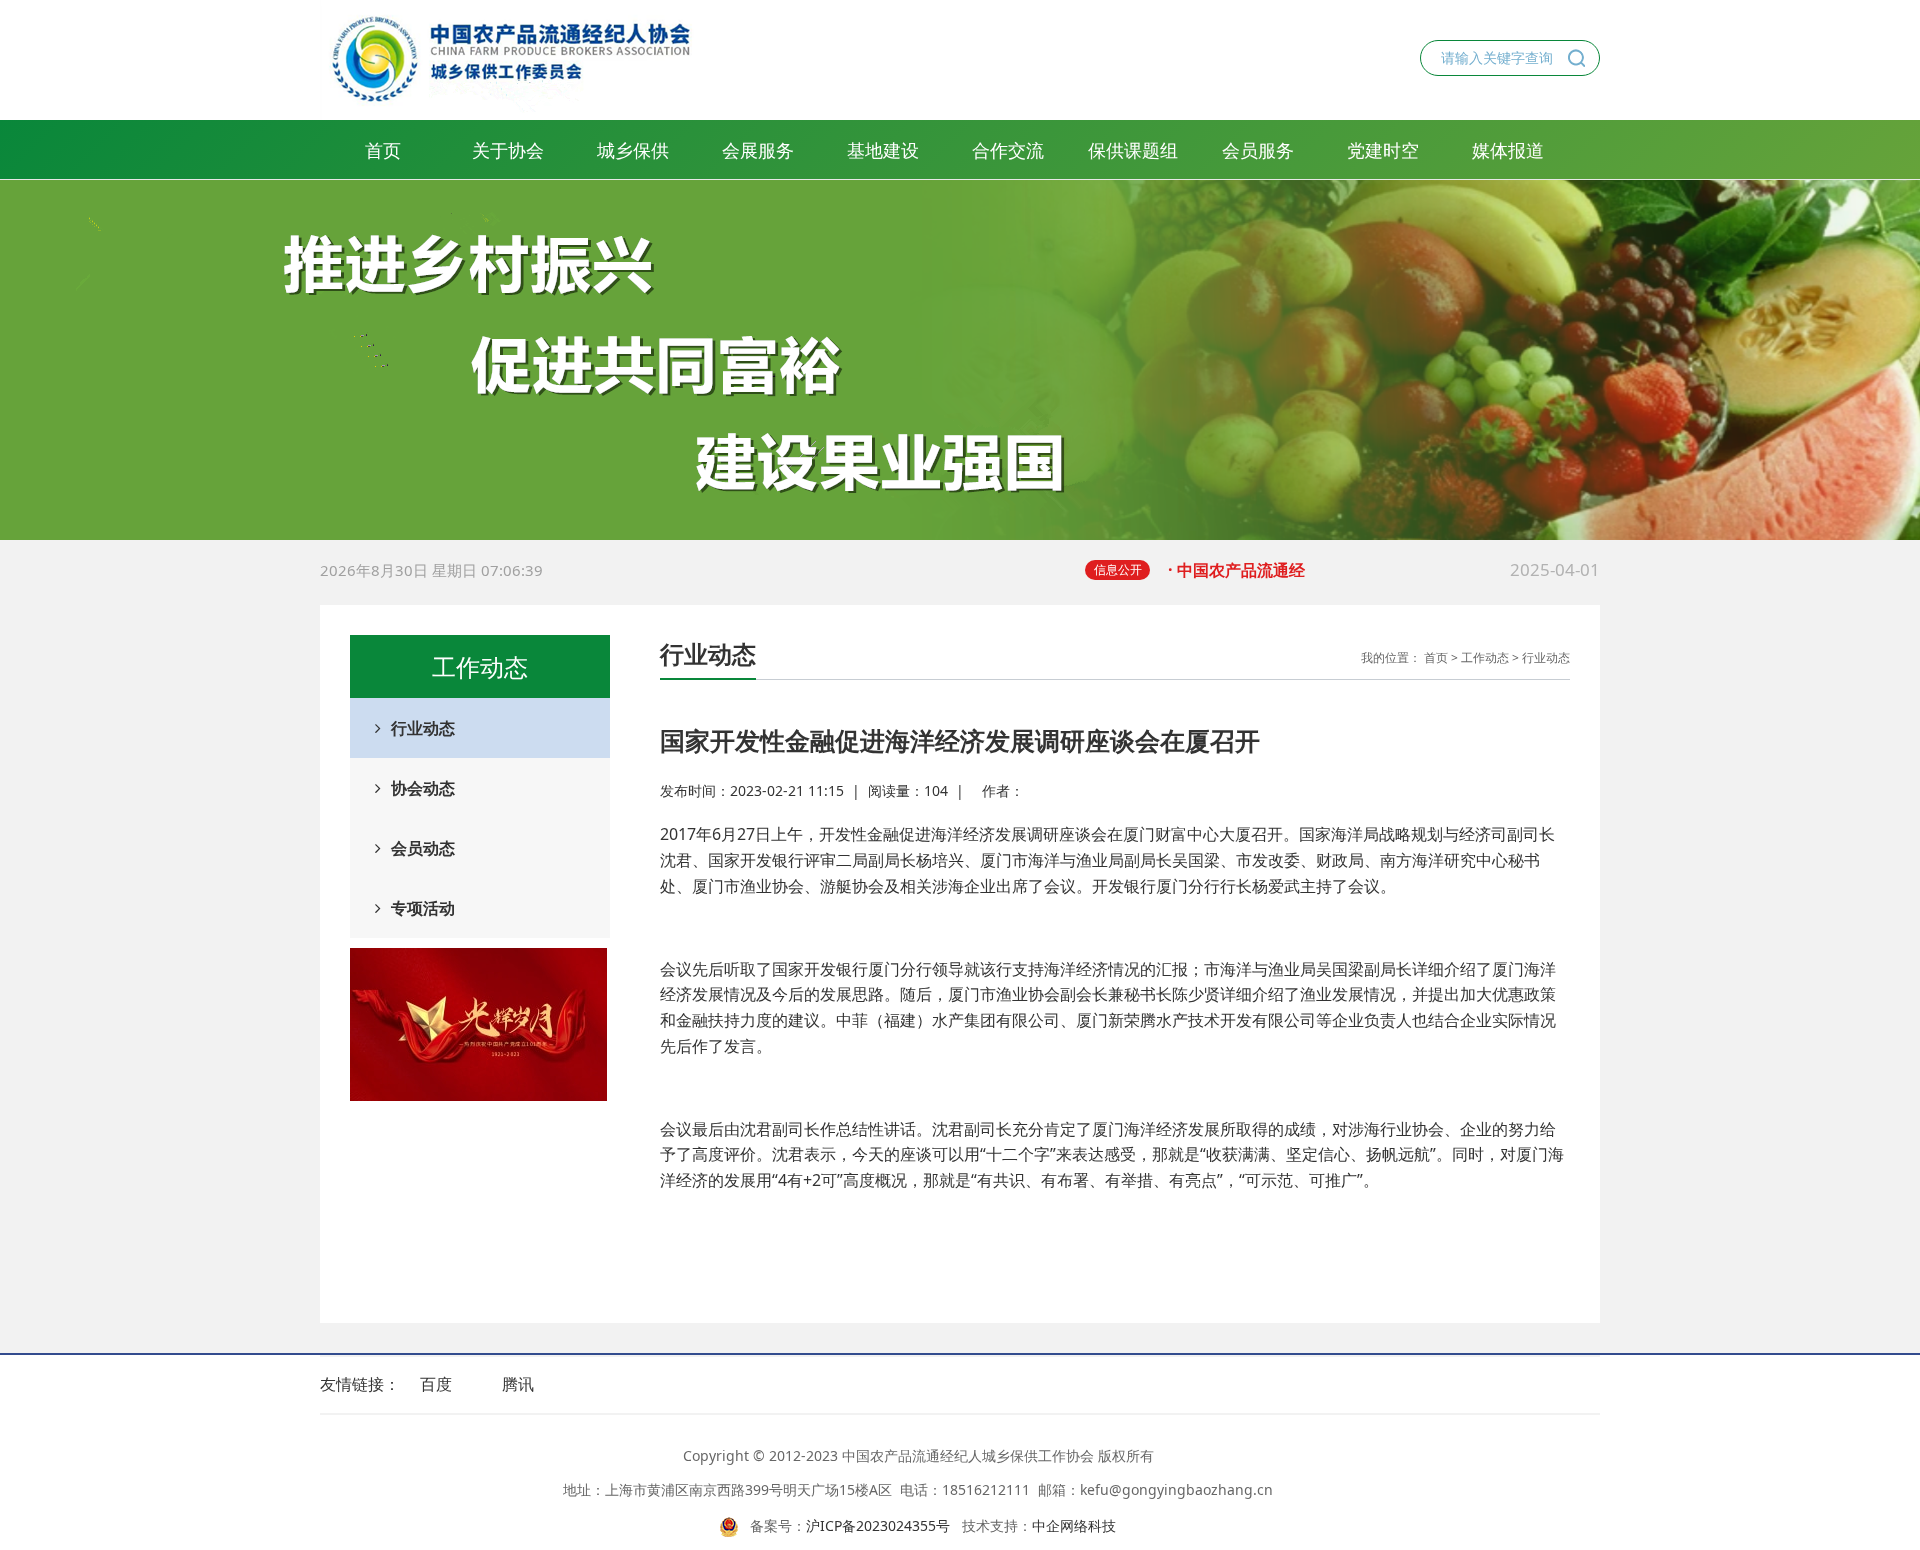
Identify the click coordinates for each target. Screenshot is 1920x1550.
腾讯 (518, 1384)
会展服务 (758, 150)
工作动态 (1485, 657)
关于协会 (508, 150)
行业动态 (423, 728)
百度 (436, 1384)
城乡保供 (633, 150)
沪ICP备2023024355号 (878, 1525)
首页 (383, 150)
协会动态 (423, 788)
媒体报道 (1508, 150)
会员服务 (1258, 150)
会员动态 (423, 848)
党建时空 (1383, 150)
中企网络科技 (1074, 1525)
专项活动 (423, 908)
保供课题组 (1133, 150)
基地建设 (883, 150)
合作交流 (1008, 150)
